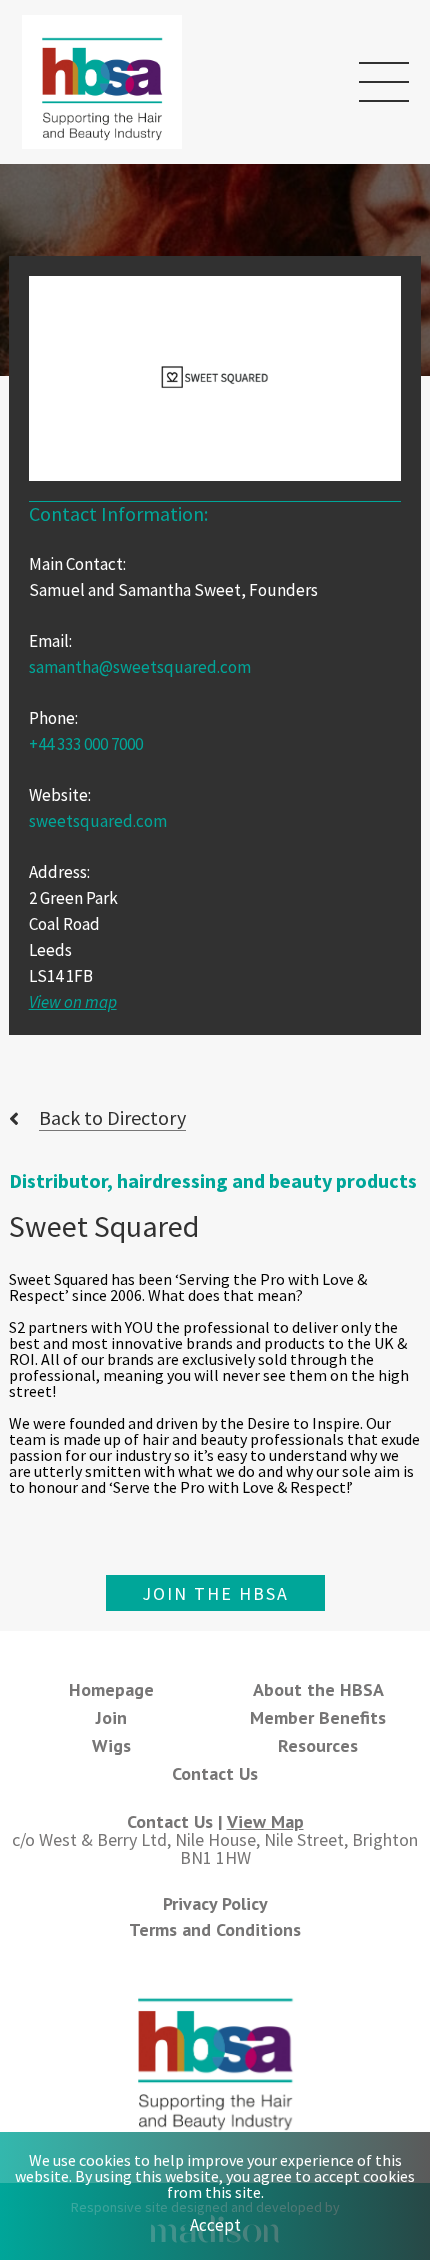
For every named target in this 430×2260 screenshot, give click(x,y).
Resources (318, 1745)
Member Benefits (318, 1717)
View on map (73, 1002)
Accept (215, 2225)
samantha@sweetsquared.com (140, 667)
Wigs (111, 1745)
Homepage (111, 1689)
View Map (265, 1821)
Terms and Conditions (215, 1929)
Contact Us (215, 1773)
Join (111, 1717)
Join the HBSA (215, 1593)
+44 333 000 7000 (86, 744)
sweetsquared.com (98, 821)
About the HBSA (318, 1689)
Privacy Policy (215, 1903)
